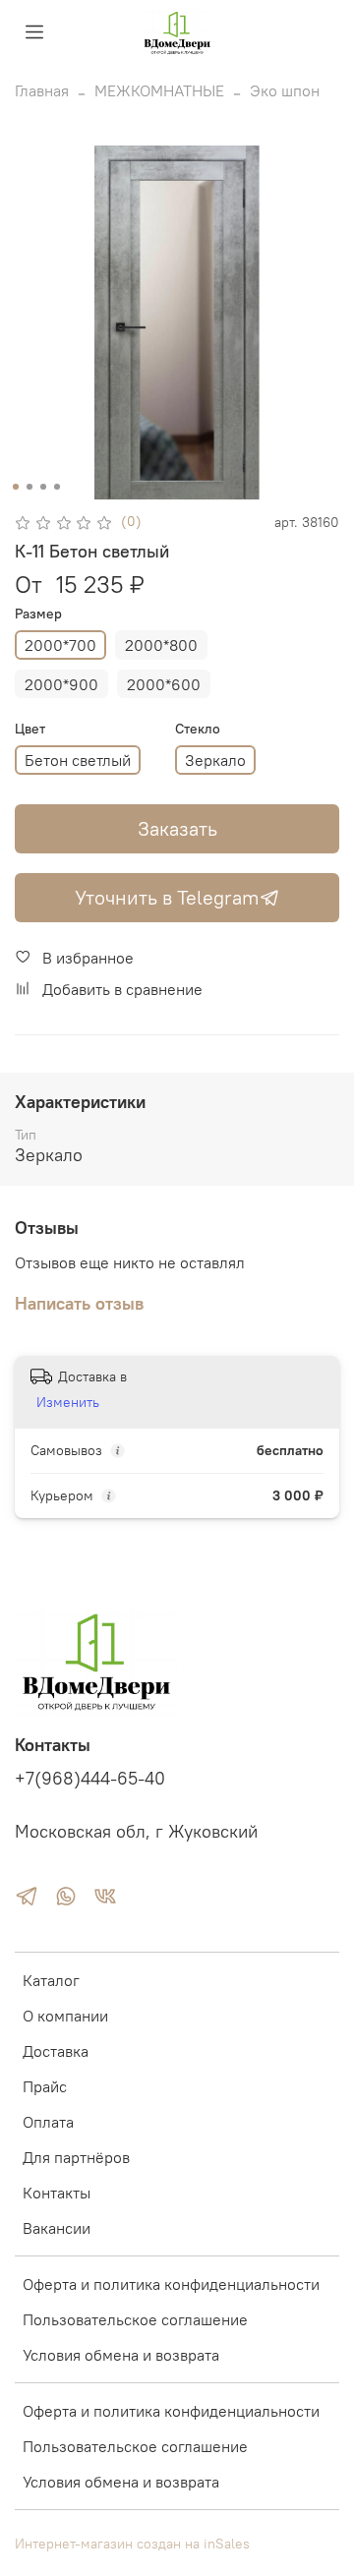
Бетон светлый (78, 760)
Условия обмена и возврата (121, 2355)
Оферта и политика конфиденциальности (171, 2284)
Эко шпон (285, 90)
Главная (42, 90)
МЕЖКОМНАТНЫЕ (159, 90)
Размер (38, 614)
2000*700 (60, 645)
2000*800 (161, 645)
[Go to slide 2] (29, 487)
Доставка (56, 2051)
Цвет (30, 729)
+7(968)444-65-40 (90, 1779)
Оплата (48, 2122)
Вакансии (57, 2228)
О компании (65, 2016)
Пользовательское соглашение (135, 2319)
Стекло (198, 729)
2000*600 (164, 684)
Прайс (45, 2086)
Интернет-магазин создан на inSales (132, 2544)
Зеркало (215, 760)
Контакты (57, 2193)
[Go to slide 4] (57, 487)
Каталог (51, 1980)
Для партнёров (76, 2157)
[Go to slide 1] (16, 487)
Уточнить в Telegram (167, 897)
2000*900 (61, 684)
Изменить (68, 1402)
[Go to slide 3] (43, 487)
